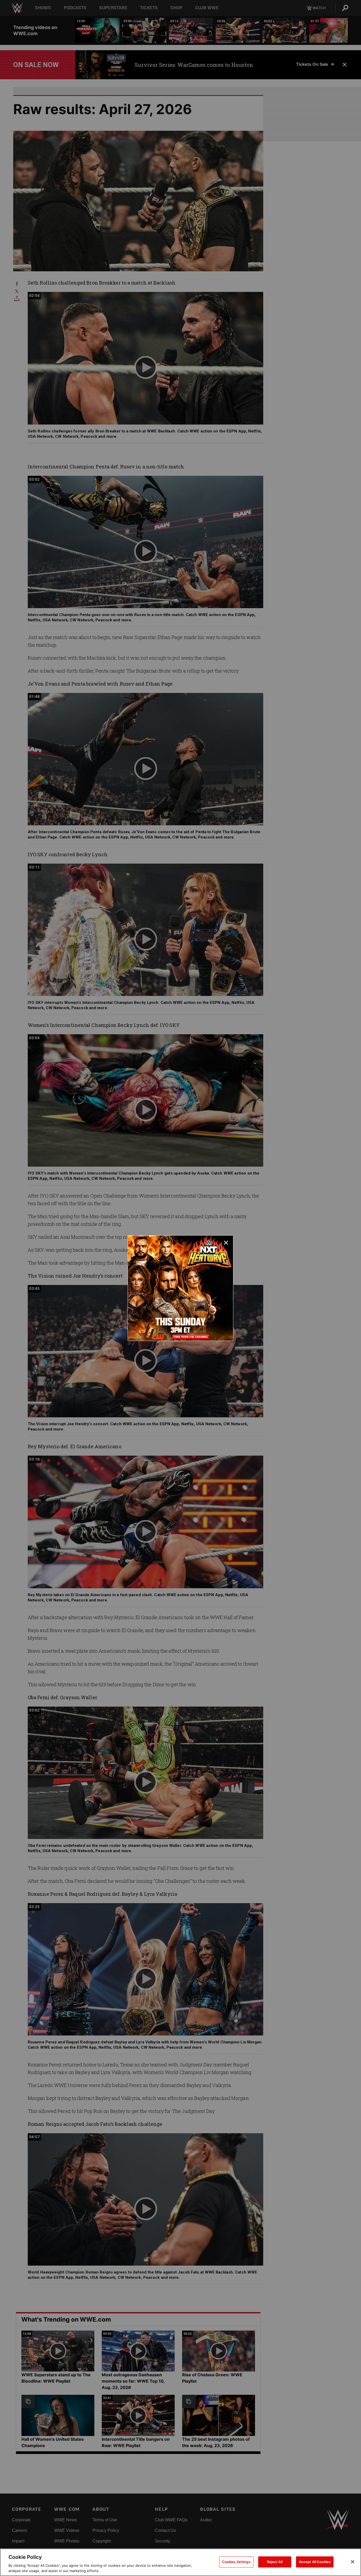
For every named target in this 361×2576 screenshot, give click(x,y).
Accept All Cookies (315, 2562)
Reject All (275, 2562)
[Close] (353, 2562)
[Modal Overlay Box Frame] (181, 1288)
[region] (181, 2562)
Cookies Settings (236, 2562)
